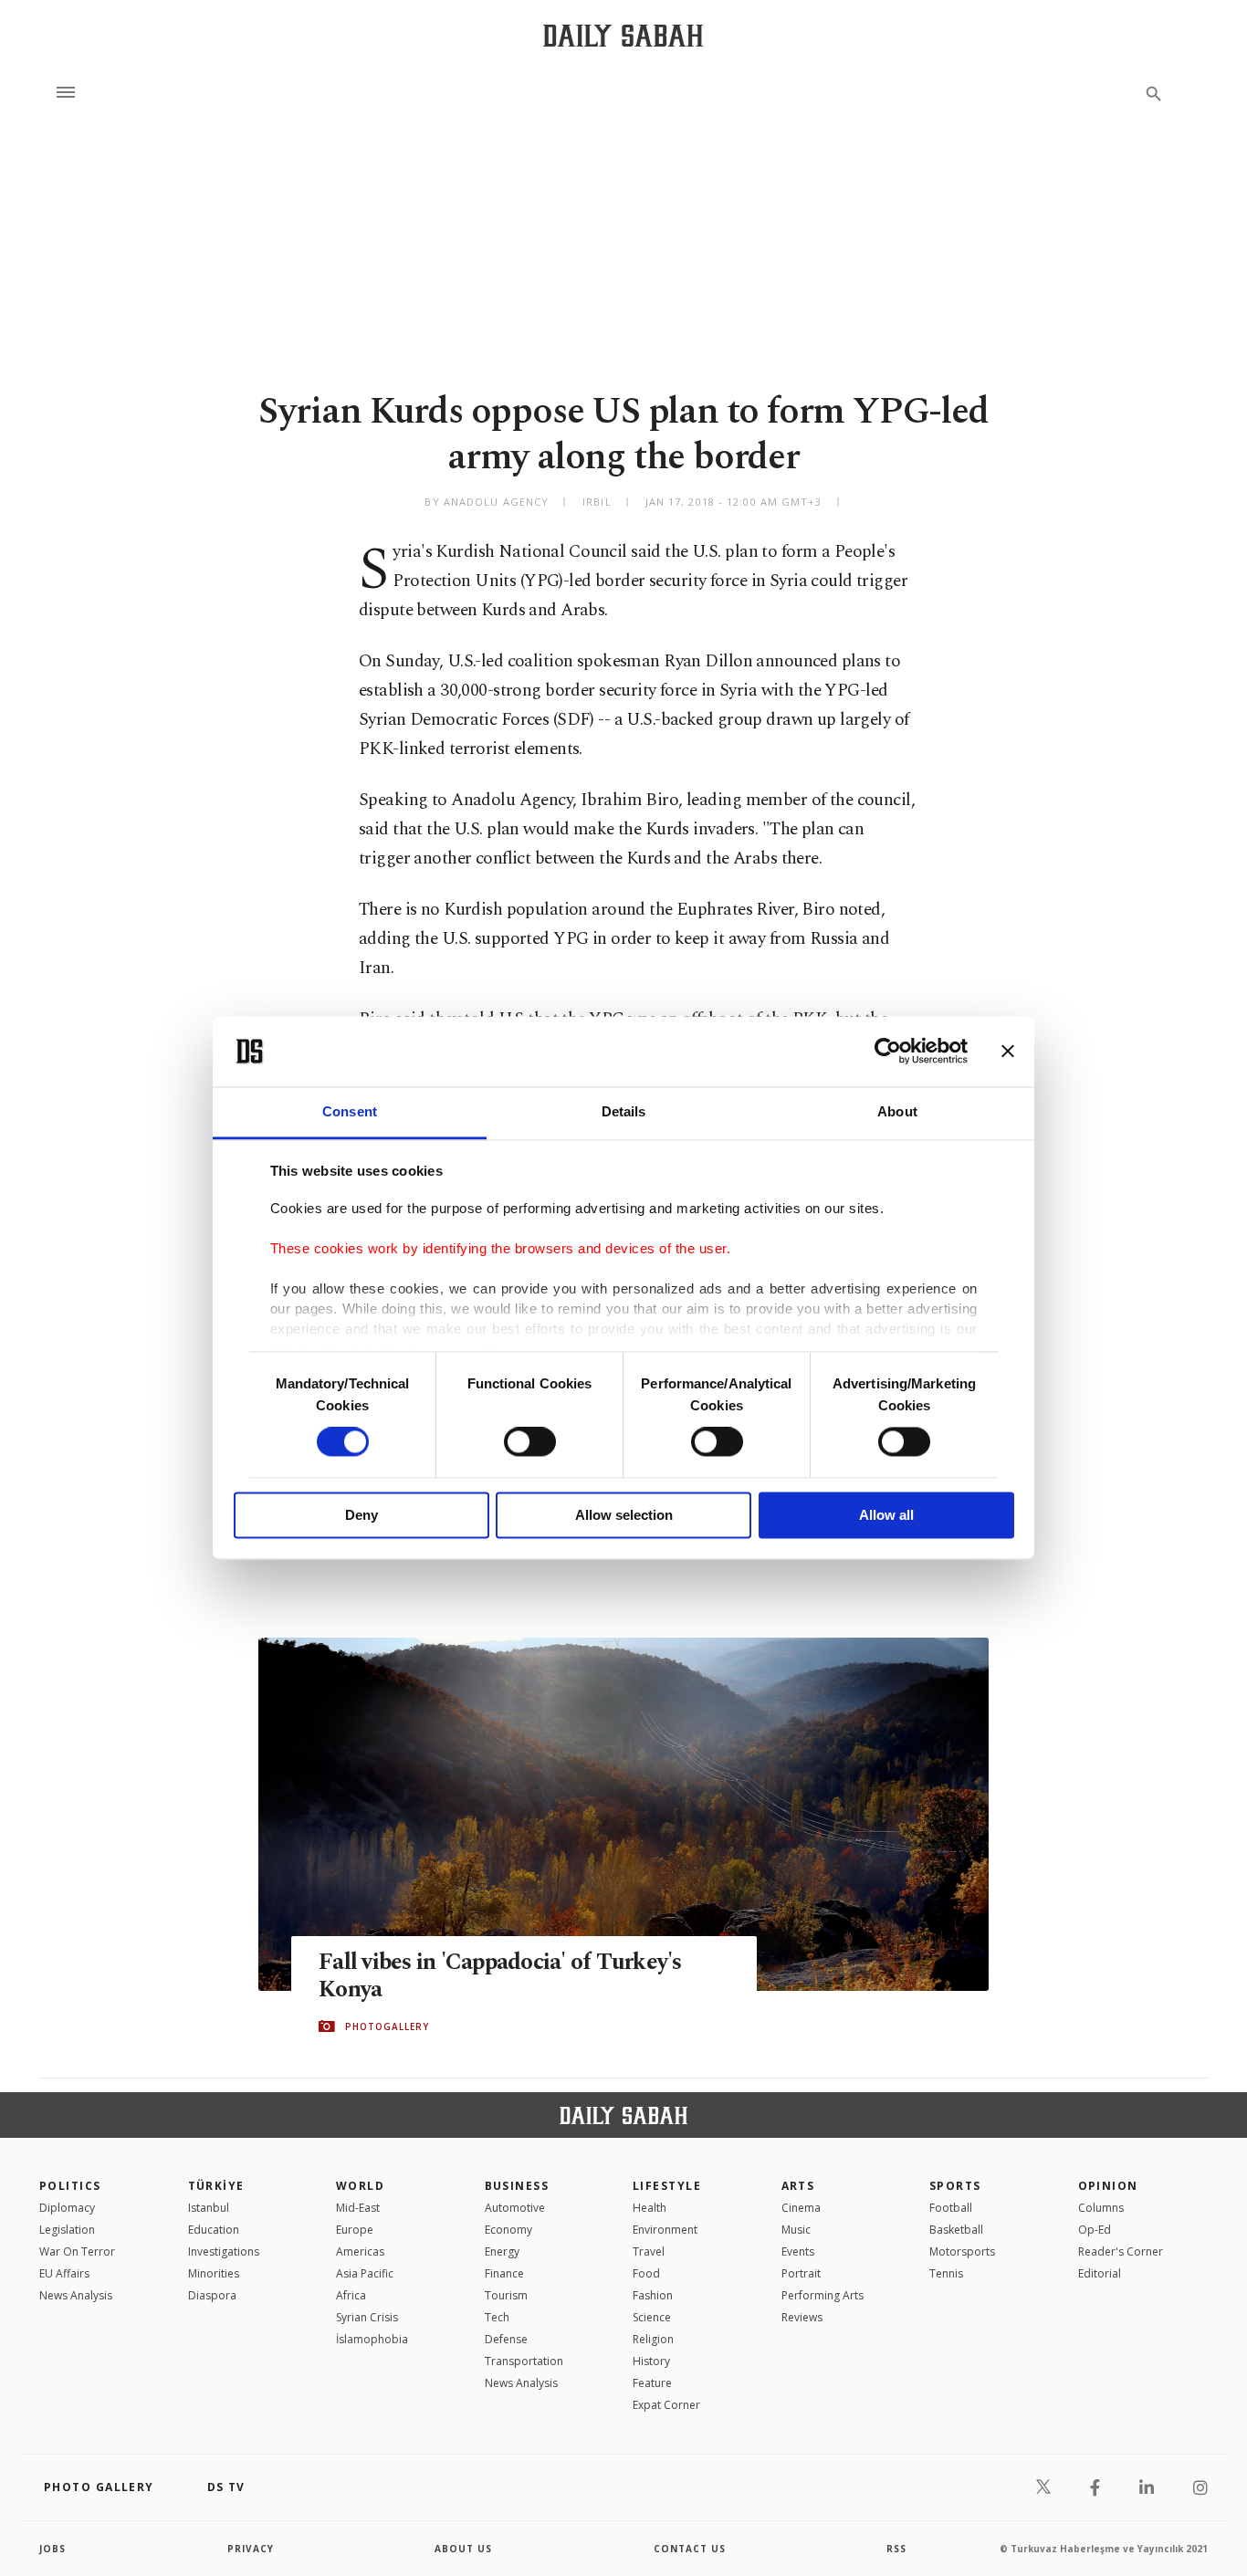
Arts (798, 2186)
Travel (649, 2251)
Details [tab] (624, 1111)
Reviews (802, 2317)
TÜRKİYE (216, 2186)
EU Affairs (64, 2273)
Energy (502, 2251)
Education (214, 2230)
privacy (251, 2549)
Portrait (801, 2273)
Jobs (52, 2549)
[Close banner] (1008, 1052)
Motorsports (962, 2251)
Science (652, 2317)
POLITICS (70, 2186)
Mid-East (358, 2208)
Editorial (1100, 2273)
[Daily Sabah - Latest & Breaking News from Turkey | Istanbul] (623, 35)
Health (650, 2208)
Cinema (801, 2208)
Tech (497, 2317)
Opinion (1108, 2186)
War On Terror (77, 2251)
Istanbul (209, 2208)
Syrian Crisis (367, 2317)
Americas (360, 2251)
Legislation (67, 2230)
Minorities (214, 2273)
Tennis (946, 2273)
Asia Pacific (365, 2273)
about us (463, 2549)
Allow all (886, 1515)
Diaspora (212, 2295)
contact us (690, 2549)
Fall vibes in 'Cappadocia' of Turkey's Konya (500, 1976)
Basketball (956, 2230)
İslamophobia (372, 2339)
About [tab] (897, 1111)
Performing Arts (823, 2295)
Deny (362, 1515)
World (360, 2186)
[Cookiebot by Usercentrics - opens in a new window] (888, 1052)
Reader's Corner (1121, 2251)
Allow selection (624, 1515)
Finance (504, 2273)
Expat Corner (666, 2405)
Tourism (506, 2295)
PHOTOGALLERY (387, 2026)
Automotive (515, 2208)
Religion (653, 2339)
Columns (1101, 2208)
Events (798, 2251)
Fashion (653, 2295)
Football (951, 2208)
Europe (355, 2230)
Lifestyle (667, 2186)
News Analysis (76, 2295)
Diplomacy (67, 2208)
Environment (665, 2230)
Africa (351, 2295)
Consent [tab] (350, 1111)
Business (517, 2186)
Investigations (224, 2251)
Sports (955, 2186)
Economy (508, 2230)
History (651, 2361)
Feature (652, 2383)
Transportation (524, 2361)
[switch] (530, 1442)
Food (646, 2273)
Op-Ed (1095, 2230)
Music (796, 2230)
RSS (896, 2549)
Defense (506, 2339)
